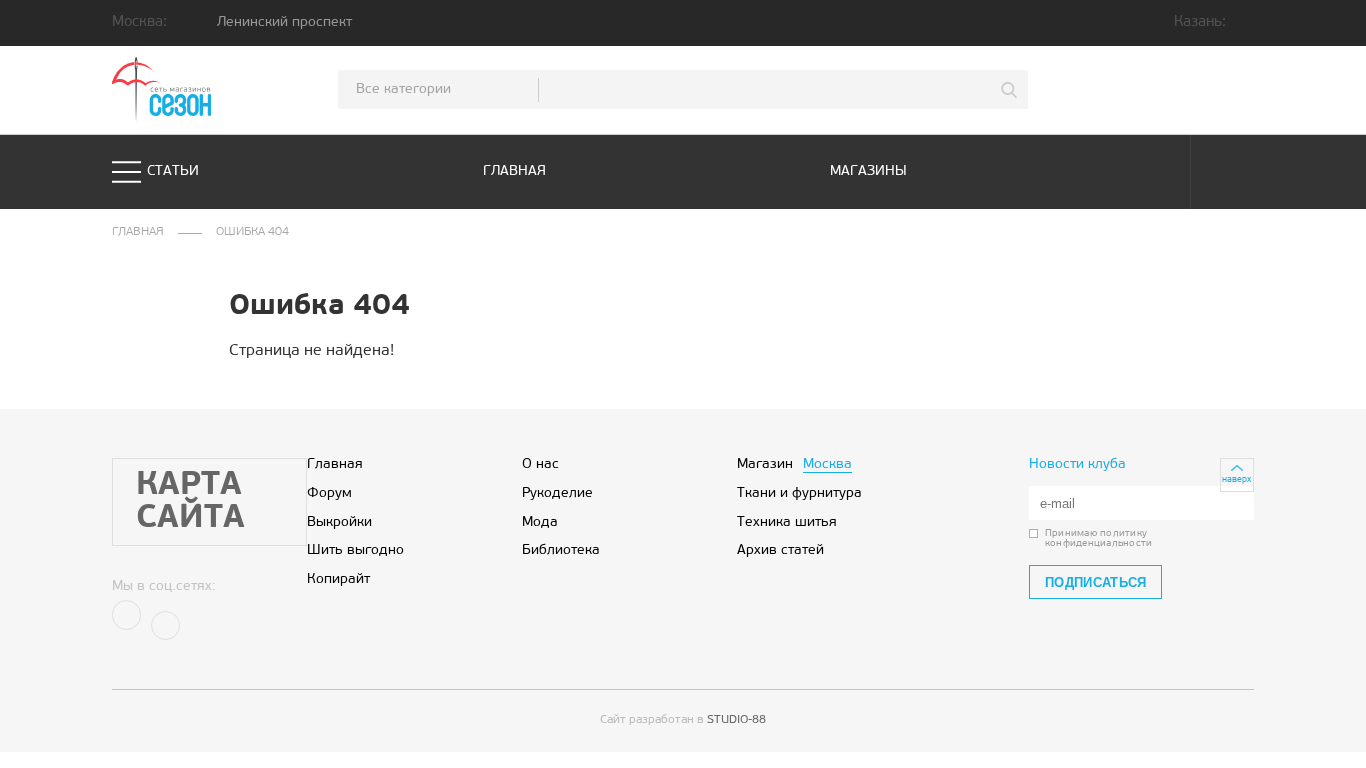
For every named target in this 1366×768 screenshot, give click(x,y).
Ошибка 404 (252, 232)
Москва (827, 464)
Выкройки (339, 522)
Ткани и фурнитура (799, 493)
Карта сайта (190, 502)
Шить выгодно (355, 550)
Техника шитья (787, 522)
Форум (329, 493)
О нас (540, 464)
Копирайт (338, 579)
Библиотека (561, 550)
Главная (514, 171)
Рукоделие (557, 493)
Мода (540, 522)
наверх (1236, 479)
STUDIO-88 (736, 720)
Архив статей (780, 550)
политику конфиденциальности (1098, 538)
